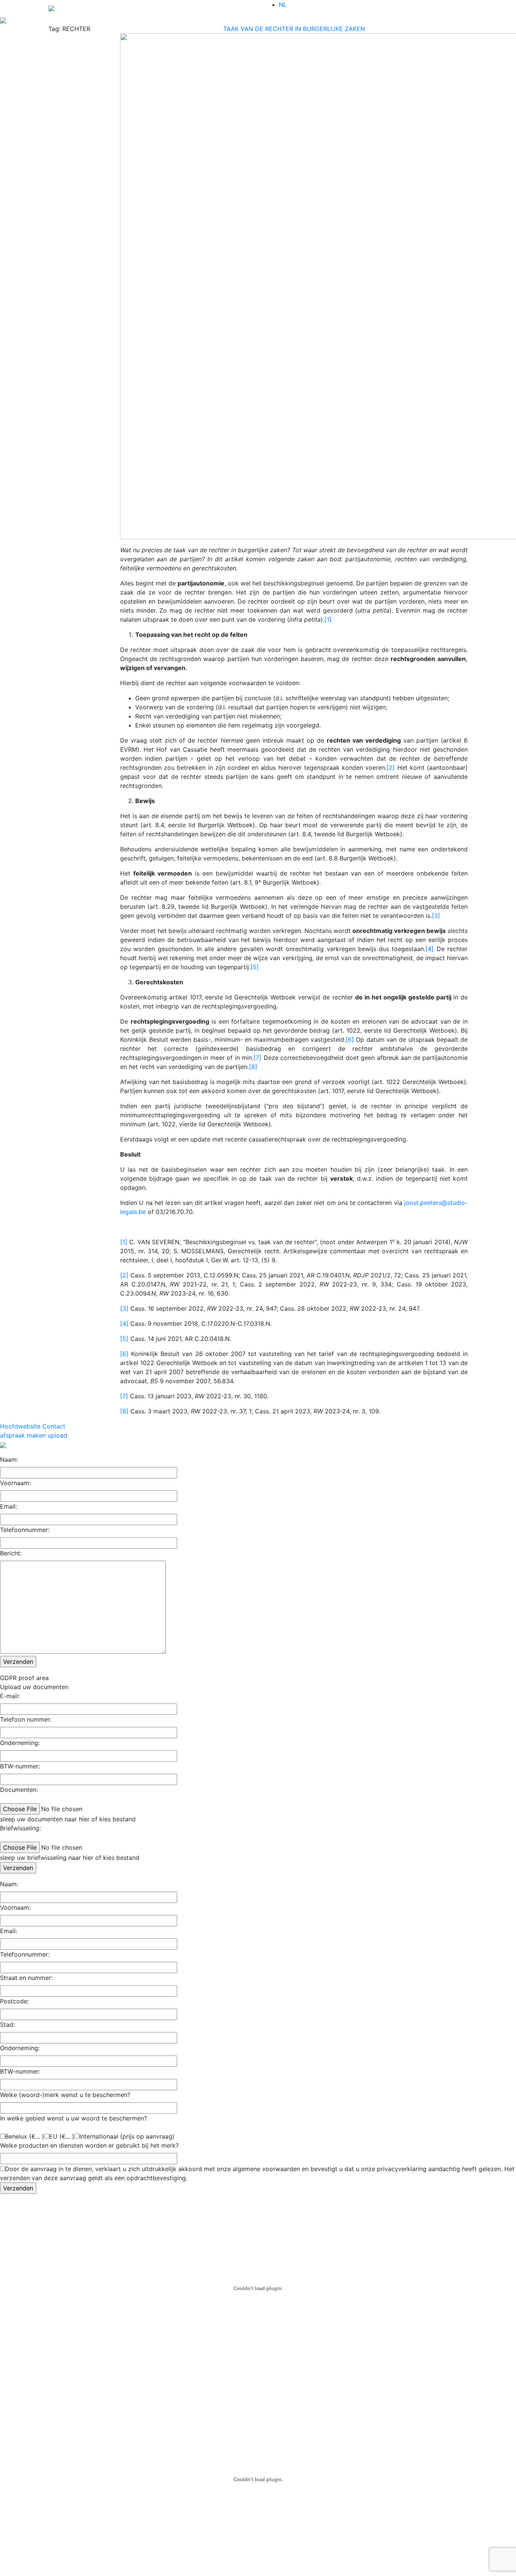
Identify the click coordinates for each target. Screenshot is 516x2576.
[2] (391, 768)
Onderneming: (20, 1743)
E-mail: (10, 1696)
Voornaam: (15, 1483)
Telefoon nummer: (26, 1719)
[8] (253, 1067)
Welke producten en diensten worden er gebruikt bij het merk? (89, 2145)
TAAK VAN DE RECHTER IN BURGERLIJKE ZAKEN (294, 29)
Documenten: (19, 1790)
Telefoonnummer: (25, 1530)
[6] (350, 1039)
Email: (8, 1506)
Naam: (9, 1459)
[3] (436, 916)
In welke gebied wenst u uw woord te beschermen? (73, 2118)
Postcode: (14, 2001)
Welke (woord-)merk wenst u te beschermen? (65, 2095)
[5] (255, 967)
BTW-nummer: (20, 1766)
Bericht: (11, 1553)
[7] (257, 1058)
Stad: (7, 2025)
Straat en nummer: (26, 1978)
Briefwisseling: (20, 1828)
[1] (328, 619)
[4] (429, 949)
